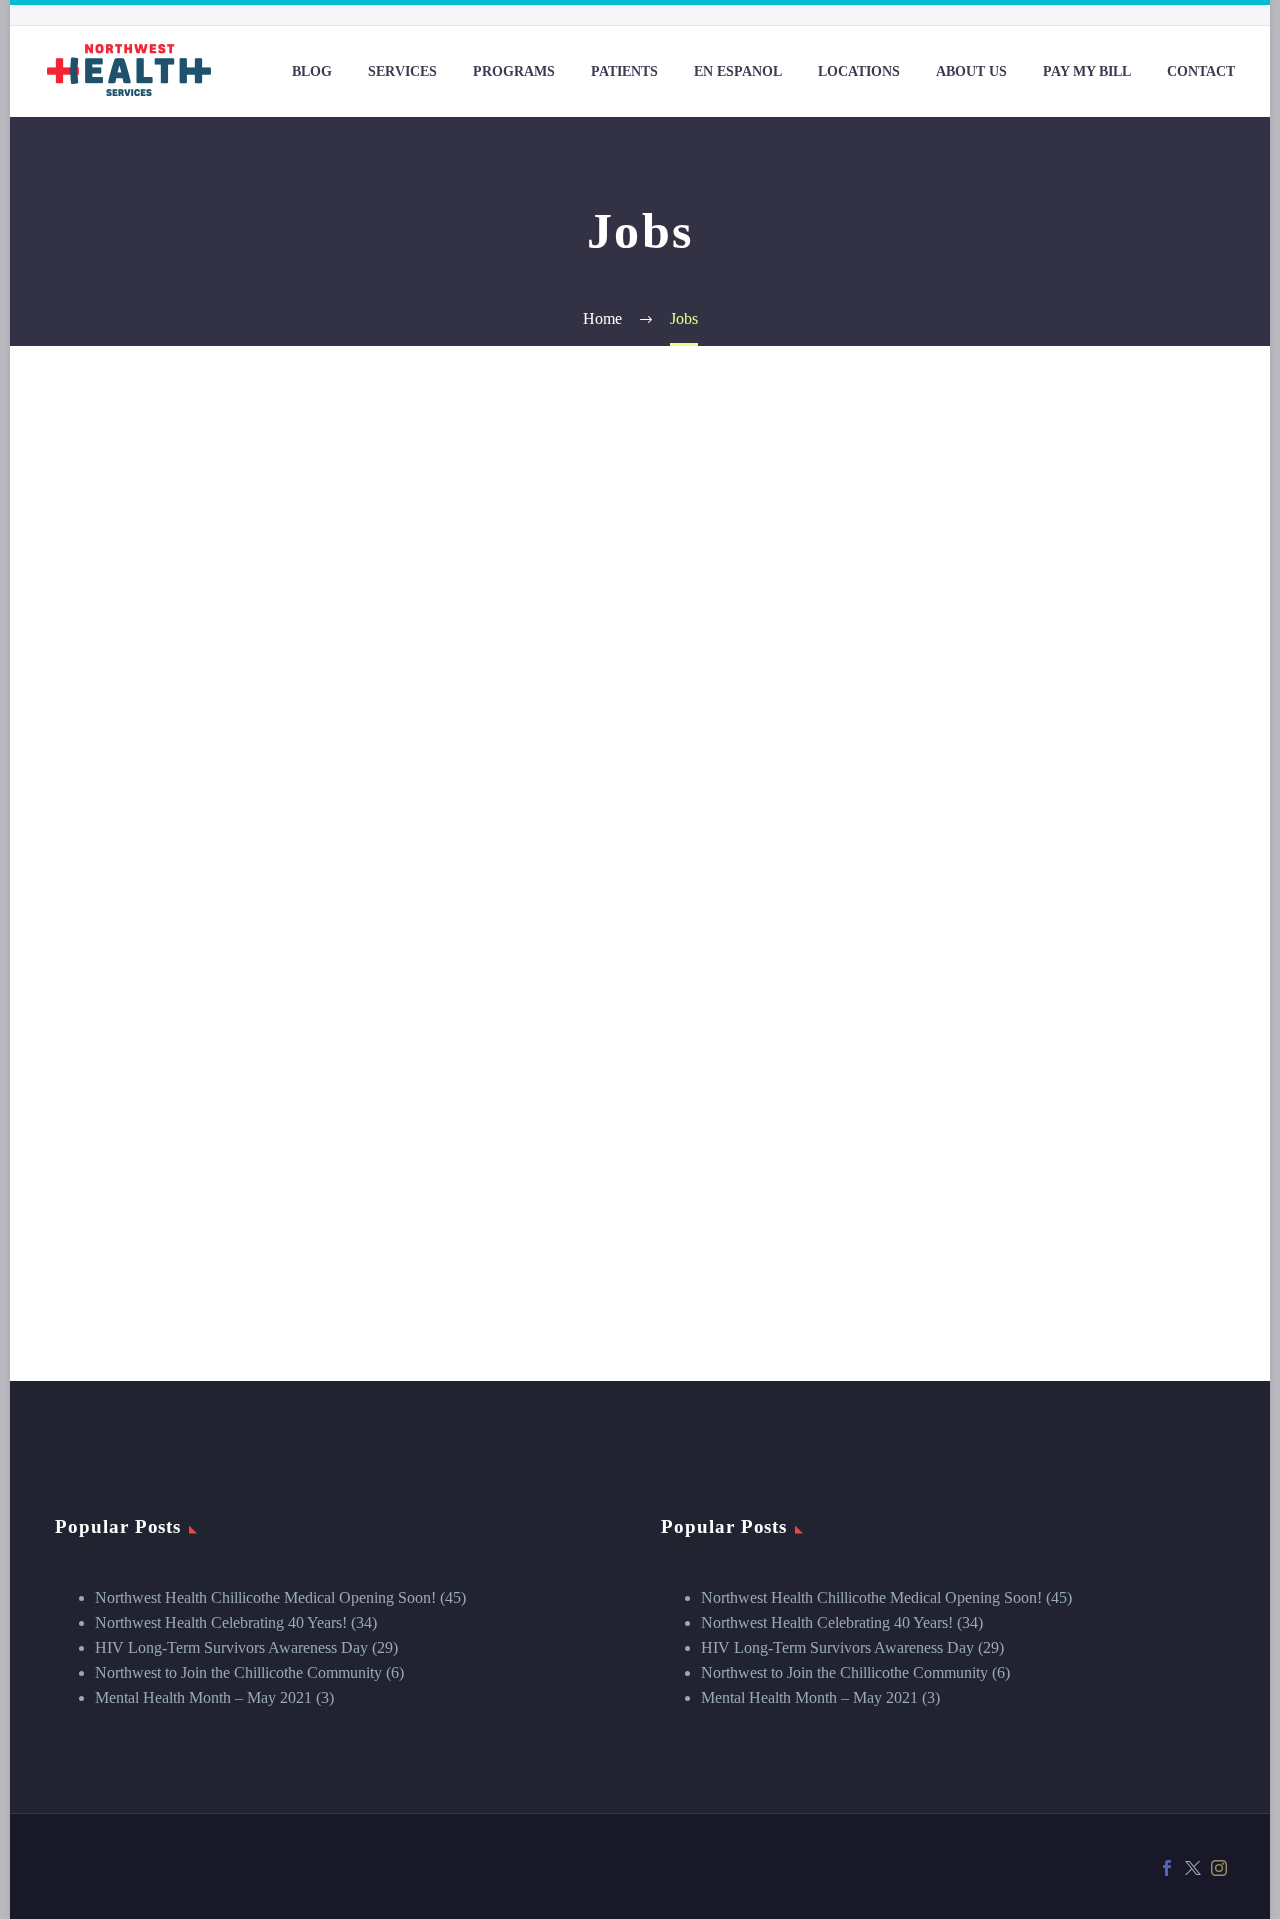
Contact (1201, 71)
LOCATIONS (859, 71)
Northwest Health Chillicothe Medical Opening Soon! (265, 1597)
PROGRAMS (514, 71)
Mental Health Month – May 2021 (203, 1697)
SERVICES (402, 71)
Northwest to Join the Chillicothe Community (238, 1672)
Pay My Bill (1087, 71)
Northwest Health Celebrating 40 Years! (221, 1622)
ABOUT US (971, 71)
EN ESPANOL (738, 71)
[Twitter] (1193, 1868)
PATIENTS (624, 71)
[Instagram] (1219, 1868)
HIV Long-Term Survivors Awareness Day (231, 1647)
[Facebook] (1167, 1868)
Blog (312, 71)
